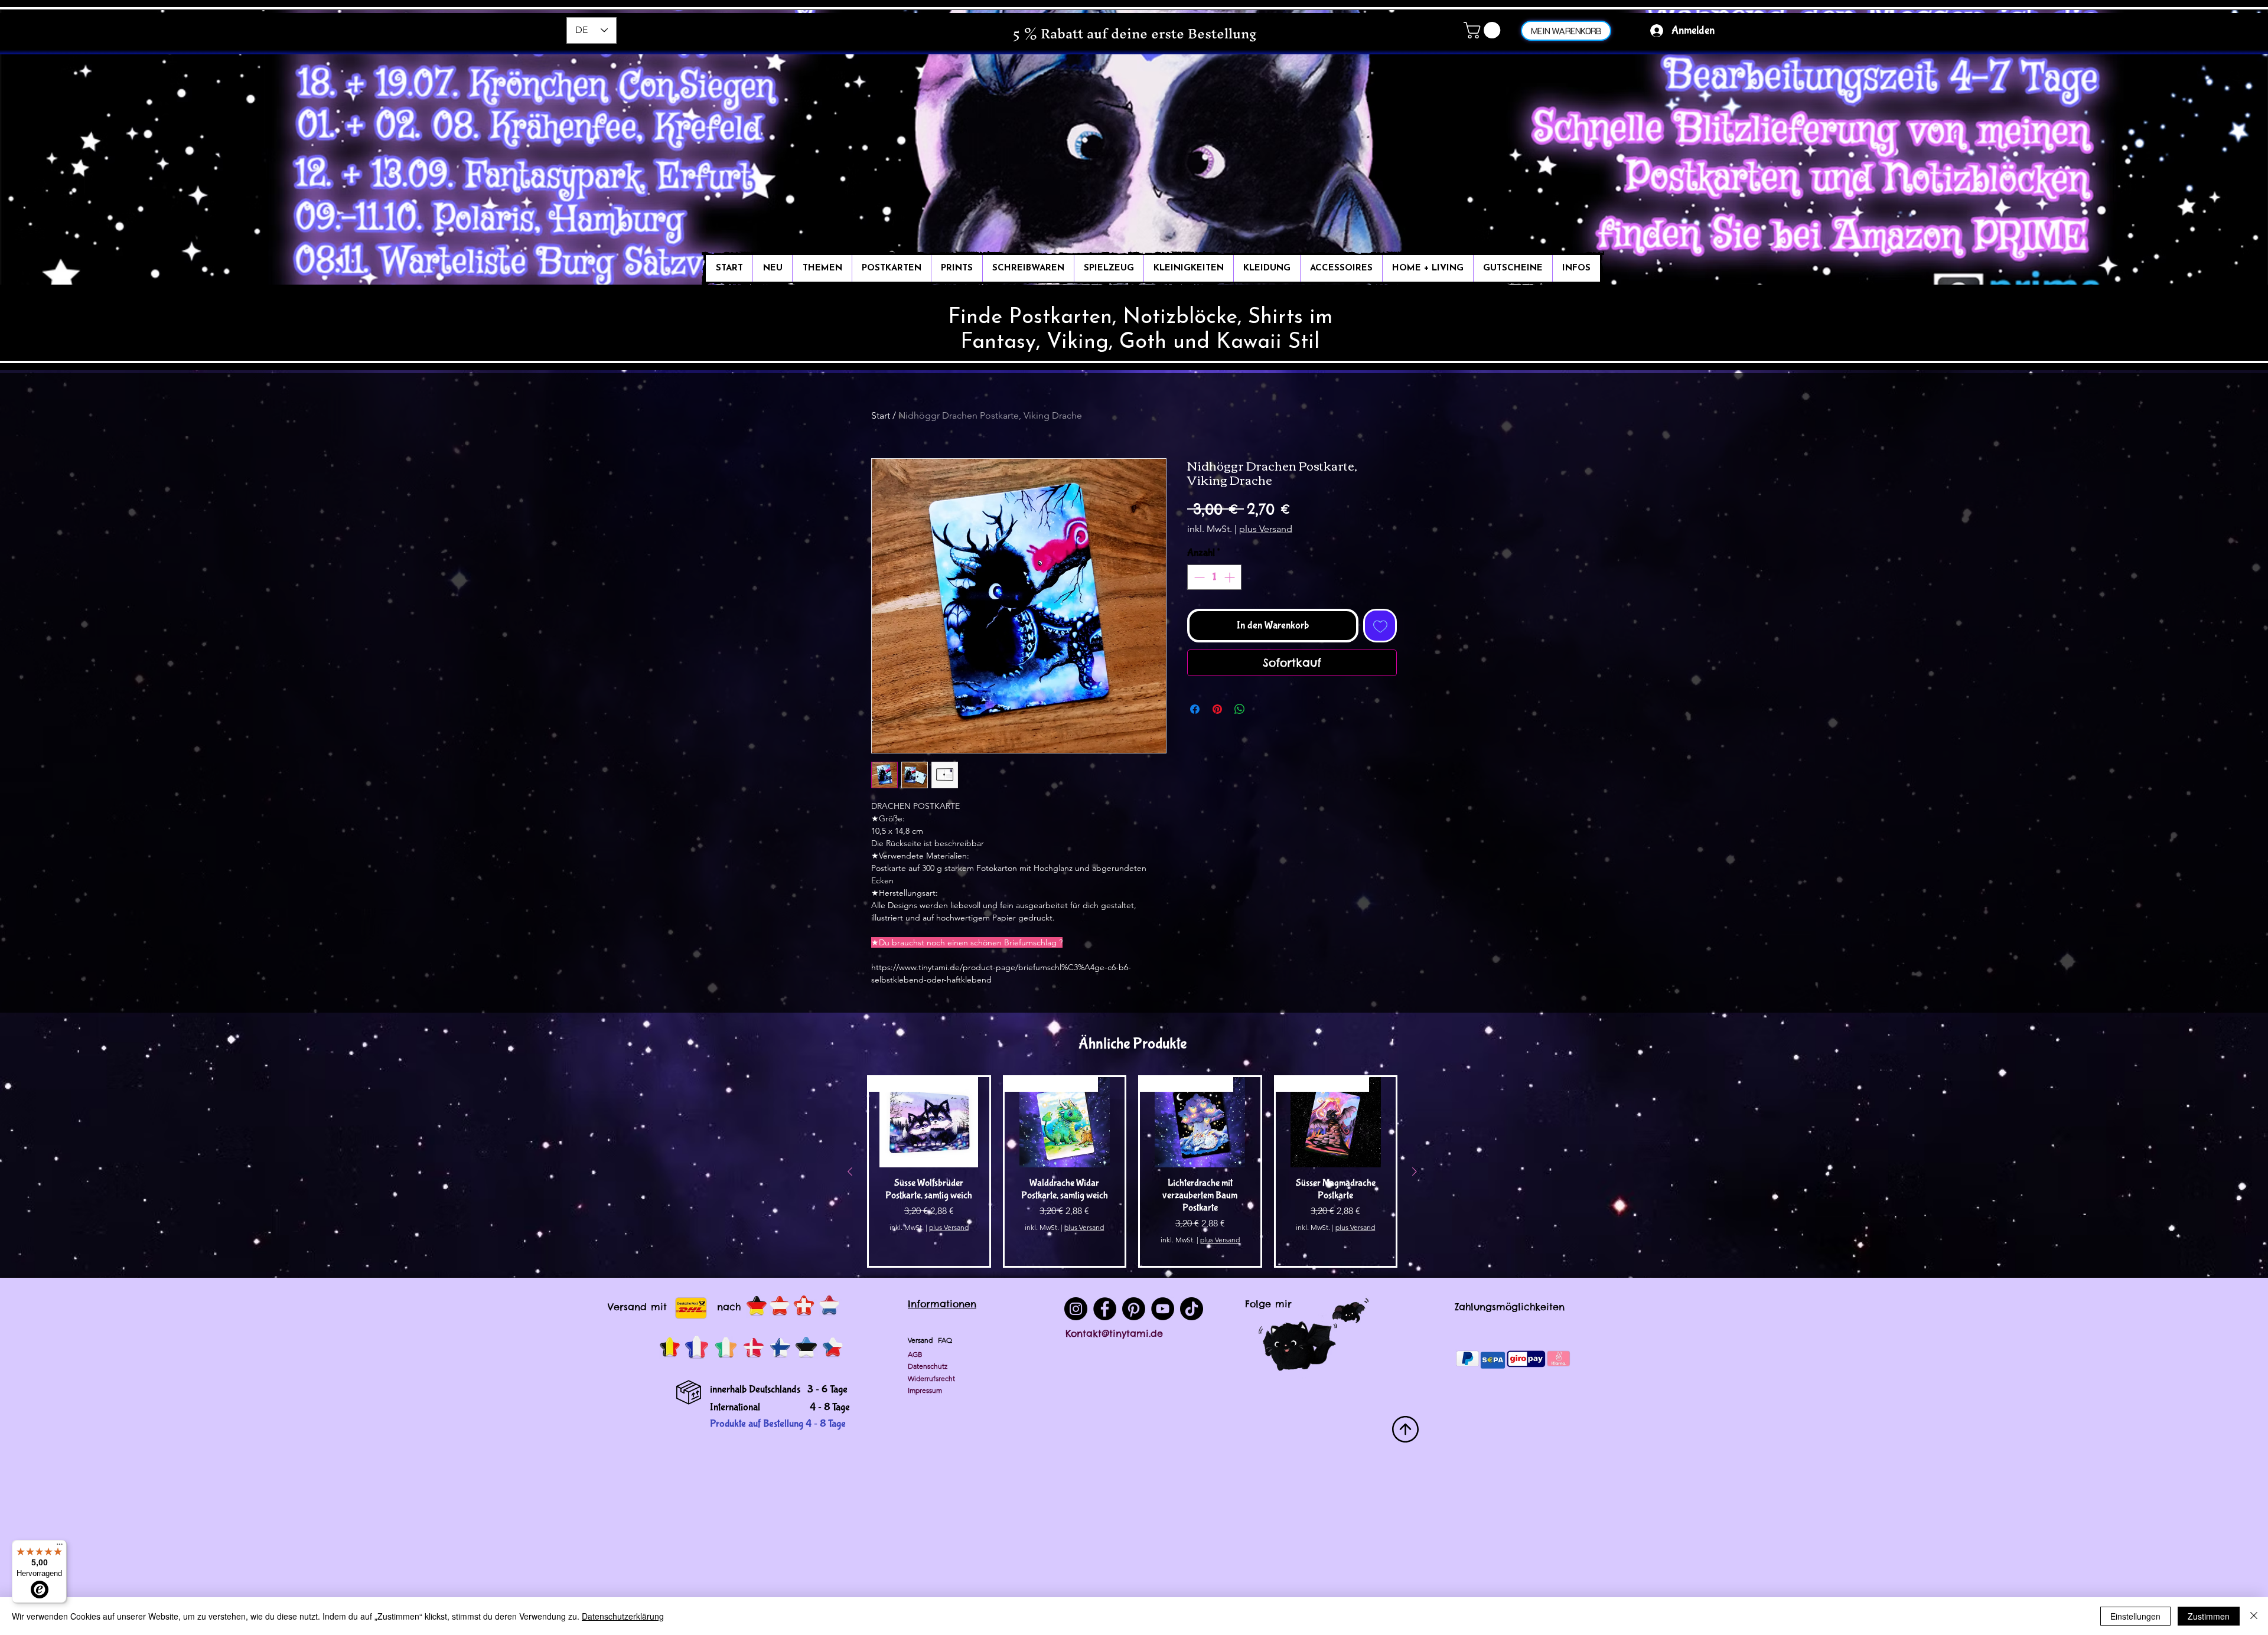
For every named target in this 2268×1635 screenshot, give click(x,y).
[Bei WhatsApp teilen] (1240, 709)
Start (881, 415)
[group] (1132, 1171)
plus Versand (1266, 529)
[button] (1484, 30)
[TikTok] (1192, 1309)
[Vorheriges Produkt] (850, 1171)
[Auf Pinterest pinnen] (1217, 709)
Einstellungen (2135, 1616)
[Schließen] (2254, 1616)
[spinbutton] (1214, 577)
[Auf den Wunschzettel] (1380, 626)
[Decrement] (1198, 577)
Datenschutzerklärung (623, 1616)
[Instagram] (1076, 1309)
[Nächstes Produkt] (1415, 1171)
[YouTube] (1163, 1309)
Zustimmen (2209, 1616)
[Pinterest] (1134, 1309)
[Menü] (60, 1547)
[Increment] (1231, 577)
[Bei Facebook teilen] (1195, 709)
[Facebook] (1105, 1309)
